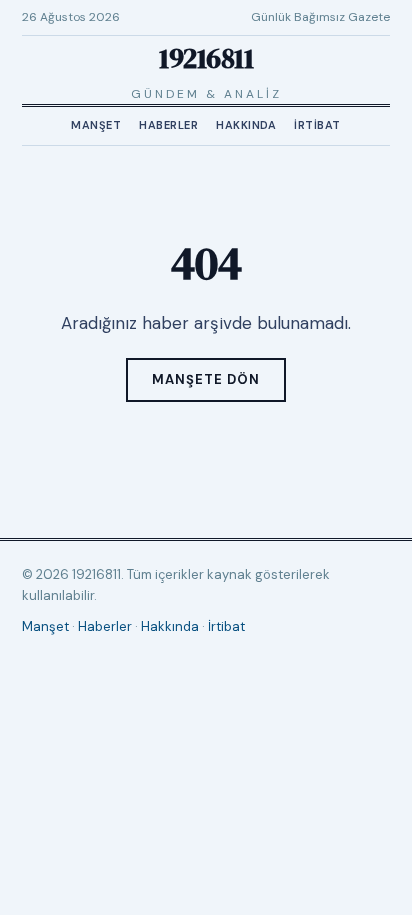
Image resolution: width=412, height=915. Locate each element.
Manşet (96, 125)
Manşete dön (206, 379)
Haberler (168, 125)
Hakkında (246, 125)
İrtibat (317, 125)
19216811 (206, 58)
